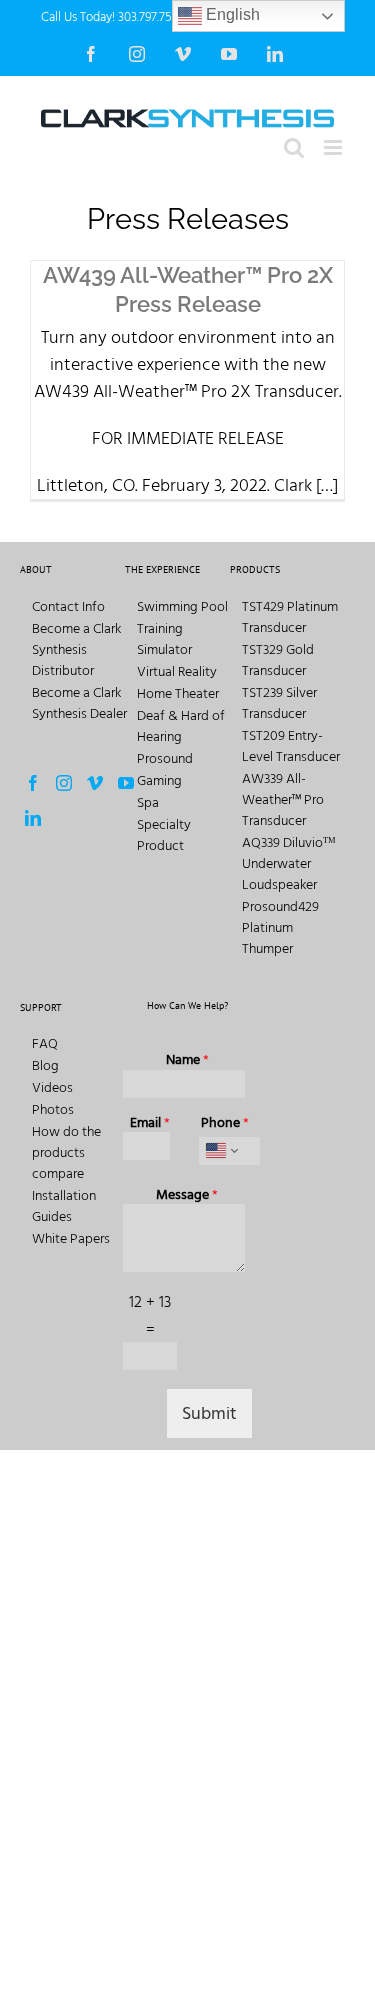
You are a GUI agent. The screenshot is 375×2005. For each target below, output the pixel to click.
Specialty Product (164, 835)
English (231, 14)
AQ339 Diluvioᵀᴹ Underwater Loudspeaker (289, 863)
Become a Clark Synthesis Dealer (79, 703)
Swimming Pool (182, 606)
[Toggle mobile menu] (334, 147)
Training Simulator (164, 639)
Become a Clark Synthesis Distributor (76, 649)
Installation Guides (64, 1206)
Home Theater (178, 693)
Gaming (159, 780)
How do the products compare (66, 1152)
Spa (148, 802)
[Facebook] (33, 783)
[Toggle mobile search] (294, 147)
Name (187, 1060)
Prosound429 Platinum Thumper (280, 927)
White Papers (71, 1238)
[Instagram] (64, 783)
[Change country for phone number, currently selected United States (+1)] (220, 1151)
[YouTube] (126, 783)
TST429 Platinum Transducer (290, 617)
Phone (225, 1123)
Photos (53, 1109)
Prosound (165, 758)
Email (150, 1123)
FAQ (45, 1043)
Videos (52, 1087)
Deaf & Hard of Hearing (181, 726)
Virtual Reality (177, 671)
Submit (209, 1413)
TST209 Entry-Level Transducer (291, 746)
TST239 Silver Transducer (279, 703)
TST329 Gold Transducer (278, 660)
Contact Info (68, 606)
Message (187, 1195)
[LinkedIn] (33, 818)
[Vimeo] (95, 783)
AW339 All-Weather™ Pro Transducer (283, 799)
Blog (45, 1065)
